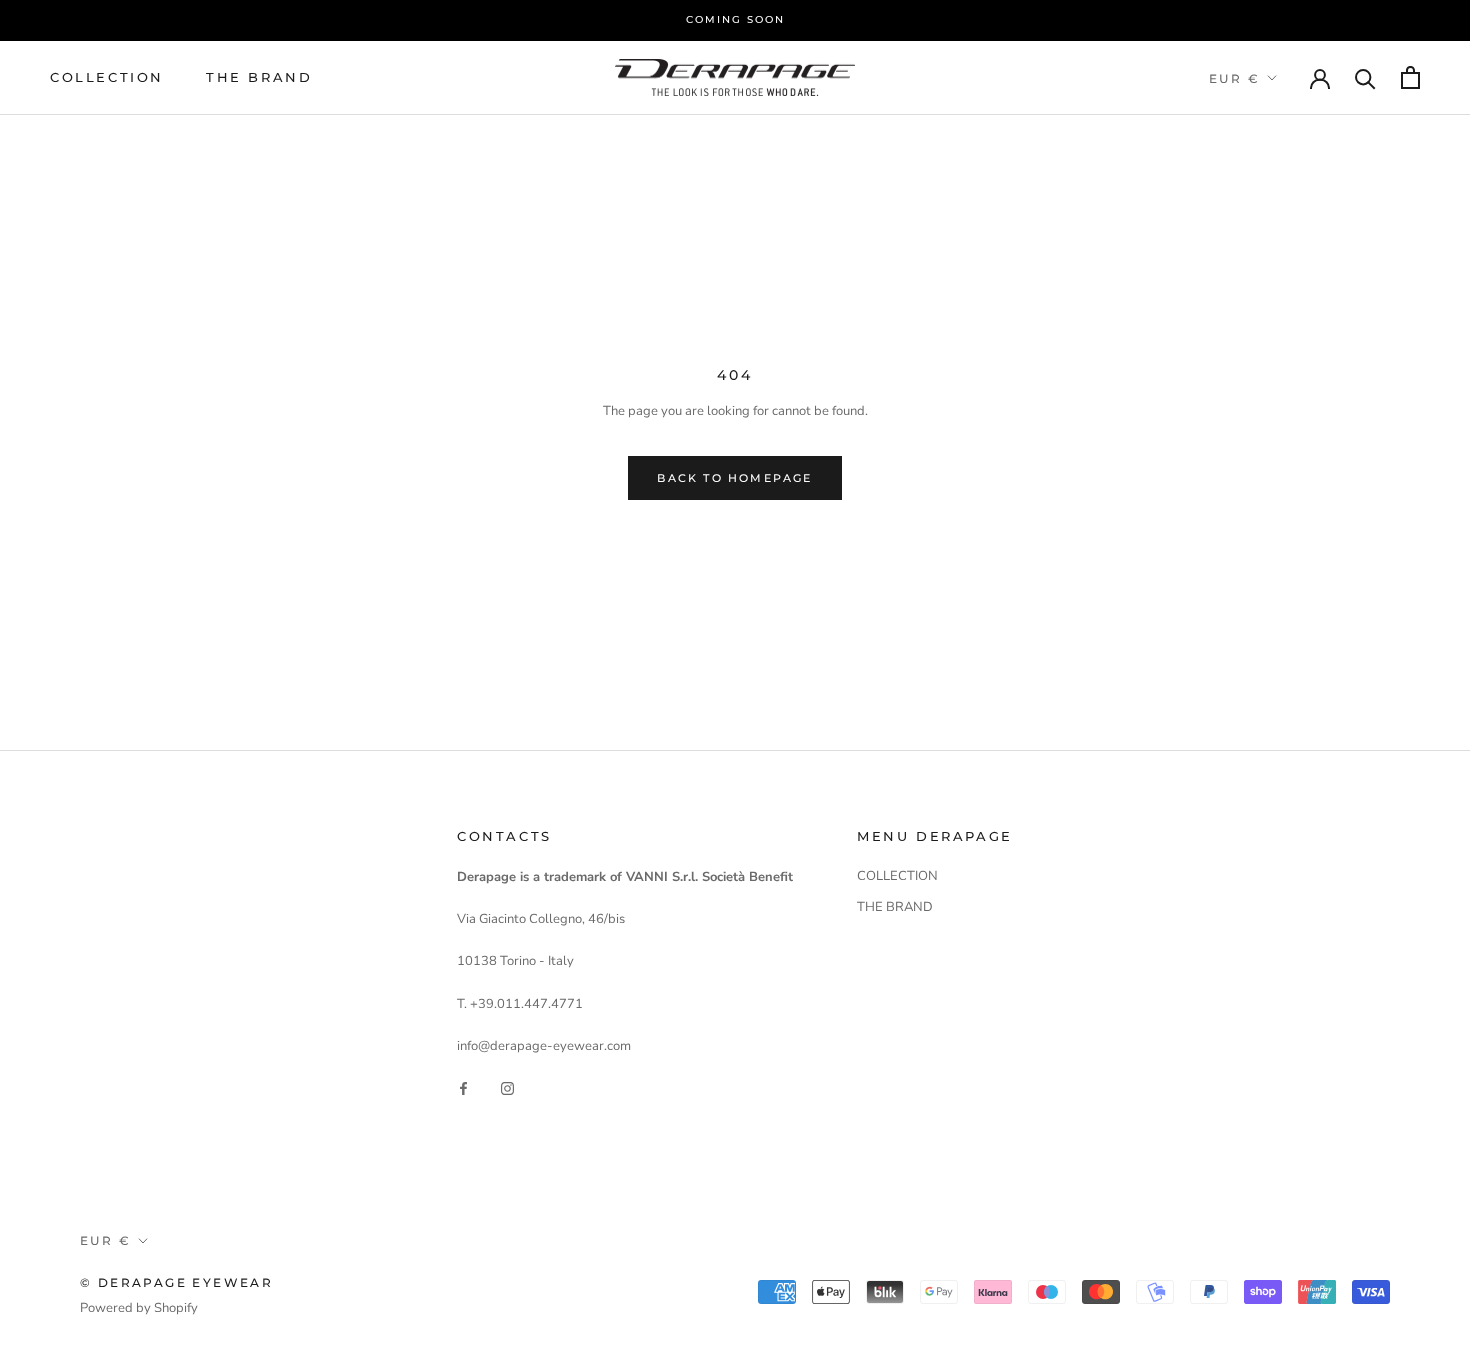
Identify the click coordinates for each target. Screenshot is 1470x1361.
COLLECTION (107, 76)
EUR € (1234, 77)
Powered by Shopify (139, 1308)
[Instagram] (507, 1087)
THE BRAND (259, 76)
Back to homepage (734, 478)
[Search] (1365, 77)
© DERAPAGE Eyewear (176, 1282)
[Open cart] (1410, 77)
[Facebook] (463, 1087)
